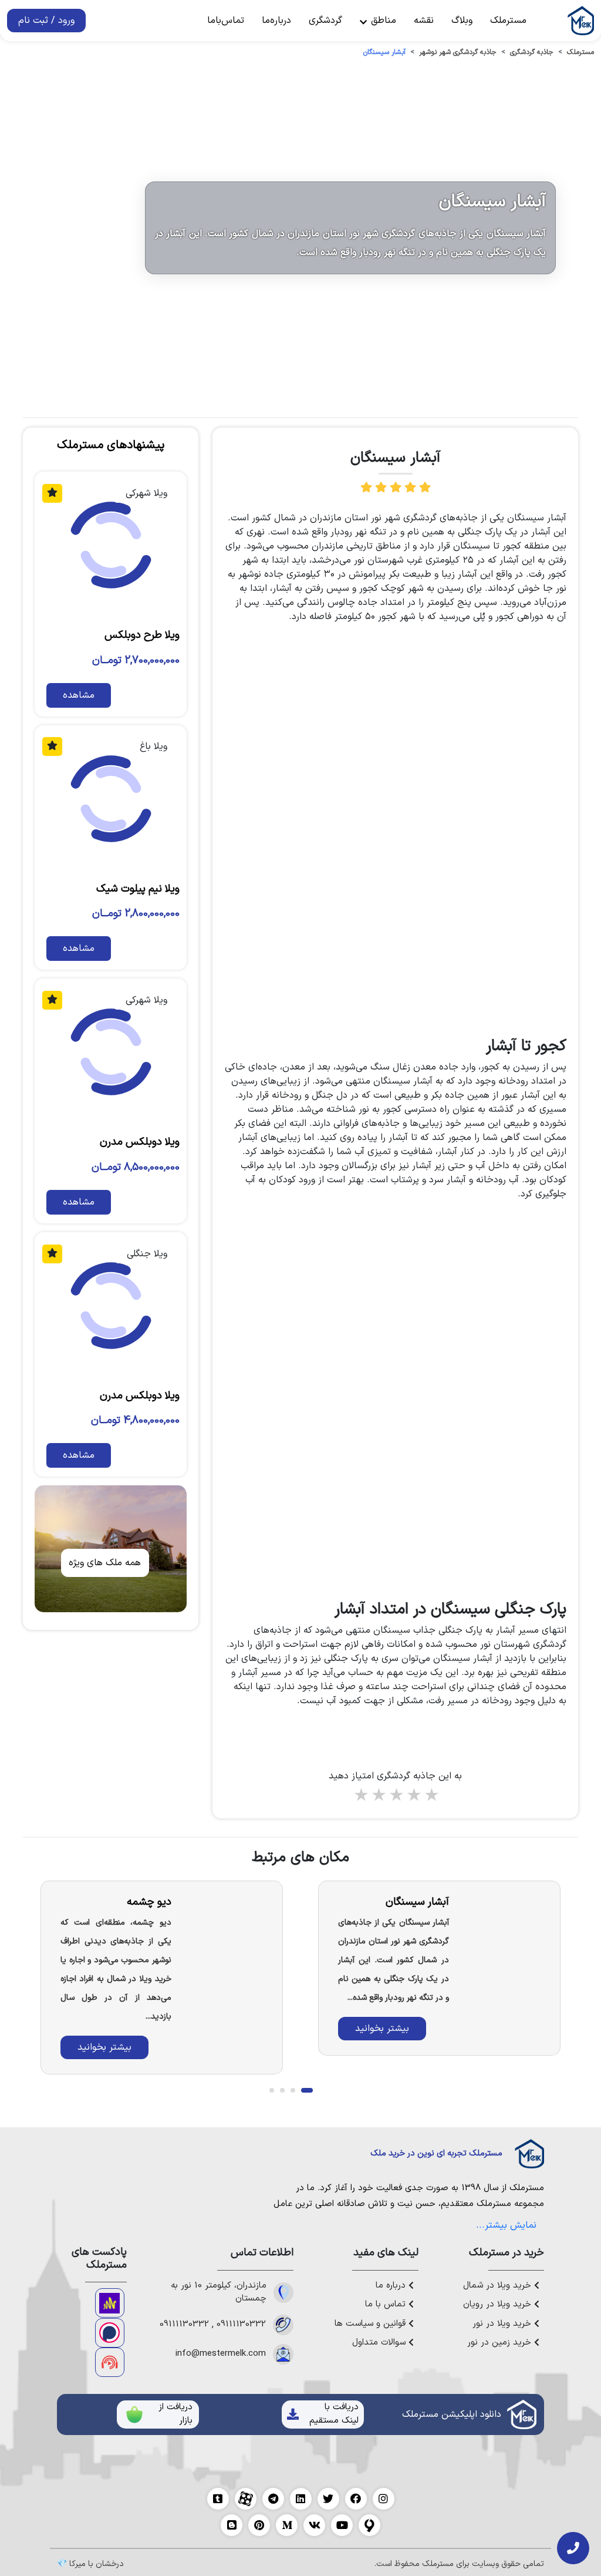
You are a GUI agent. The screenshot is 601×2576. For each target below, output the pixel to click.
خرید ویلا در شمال (499, 2286)
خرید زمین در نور (501, 2343)
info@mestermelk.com (221, 2354)
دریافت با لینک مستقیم (334, 2414)
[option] (439, 1968)
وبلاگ (462, 21)
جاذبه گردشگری (532, 52)
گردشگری (325, 21)
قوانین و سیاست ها (372, 2324)
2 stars (378, 1796)
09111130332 (241, 2325)
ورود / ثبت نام (46, 21)
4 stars (413, 1796)
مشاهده (79, 695)
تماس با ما (387, 2305)
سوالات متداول (380, 2343)
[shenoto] (110, 2362)
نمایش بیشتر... (506, 2225)
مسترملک (508, 21)
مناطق (382, 21)
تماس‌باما (226, 21)
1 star (360, 1796)
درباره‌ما (276, 21)
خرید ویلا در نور (503, 2324)
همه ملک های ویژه (105, 1563)
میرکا (77, 2564)
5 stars (431, 1796)
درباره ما (392, 2286)
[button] (307, 2090)
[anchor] (110, 2303)
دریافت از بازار (175, 2414)
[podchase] (110, 2333)
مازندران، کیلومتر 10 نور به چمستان (219, 2293)
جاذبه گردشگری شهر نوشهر (458, 52)
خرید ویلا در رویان (499, 2305)
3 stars (396, 1796)
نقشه (424, 21)
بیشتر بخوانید (382, 2029)
